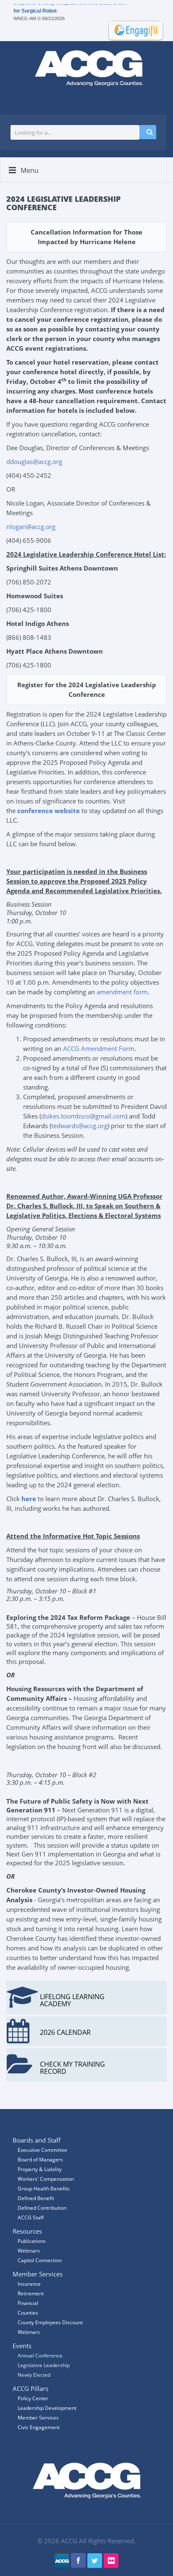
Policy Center (33, 2398)
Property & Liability (40, 2169)
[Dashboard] (133, 30)
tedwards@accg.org (79, 1126)
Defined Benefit (36, 2198)
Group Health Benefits (44, 2189)
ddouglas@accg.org (34, 461)
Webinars (29, 2332)
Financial (28, 2303)
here (29, 1499)
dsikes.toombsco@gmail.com (83, 1116)
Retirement (31, 2293)
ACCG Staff (31, 2217)
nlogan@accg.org (31, 527)
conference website (48, 811)
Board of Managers (40, 2160)
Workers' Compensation (46, 2179)
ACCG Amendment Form (99, 1048)
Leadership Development (47, 2408)
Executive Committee (42, 2150)
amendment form (122, 992)
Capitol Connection (40, 2260)
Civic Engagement (39, 2427)
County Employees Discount (50, 2322)
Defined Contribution (42, 2208)
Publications (32, 2241)
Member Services (38, 2418)
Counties (28, 2313)
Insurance (29, 2284)
